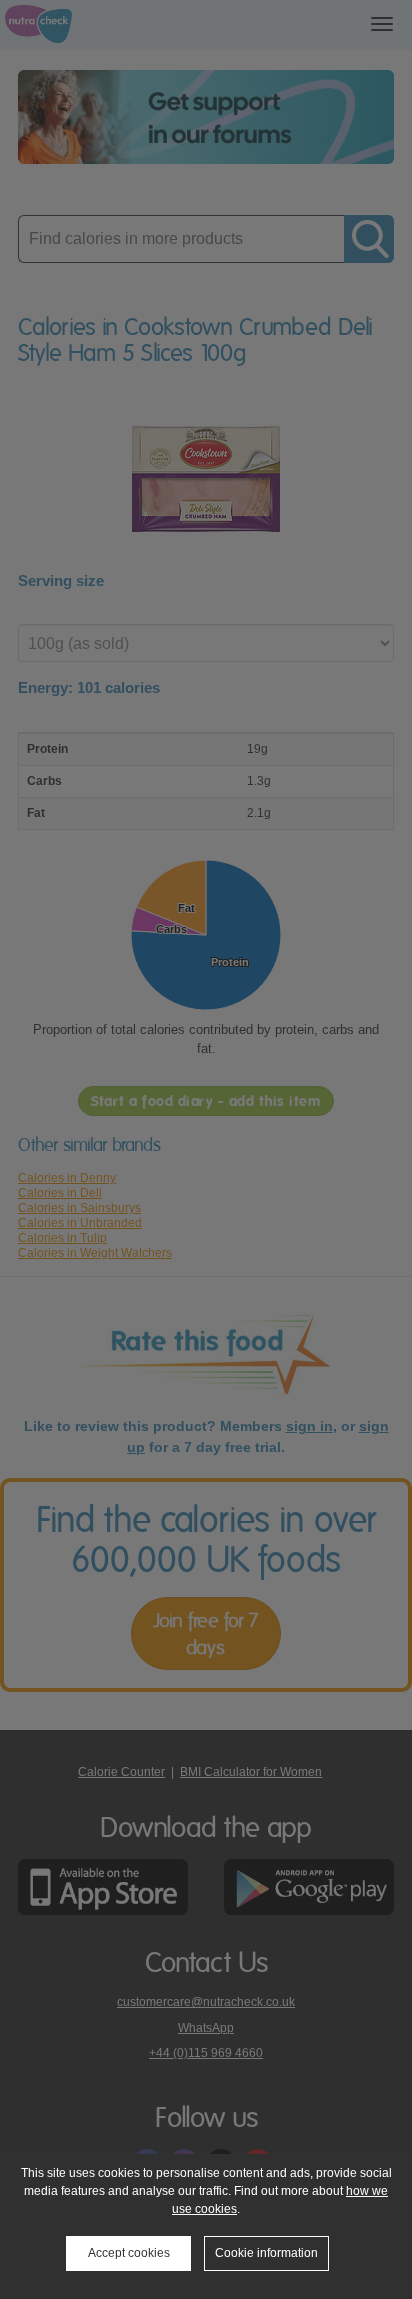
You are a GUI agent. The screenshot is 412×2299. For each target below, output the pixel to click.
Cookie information (266, 2253)
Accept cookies (129, 2253)
